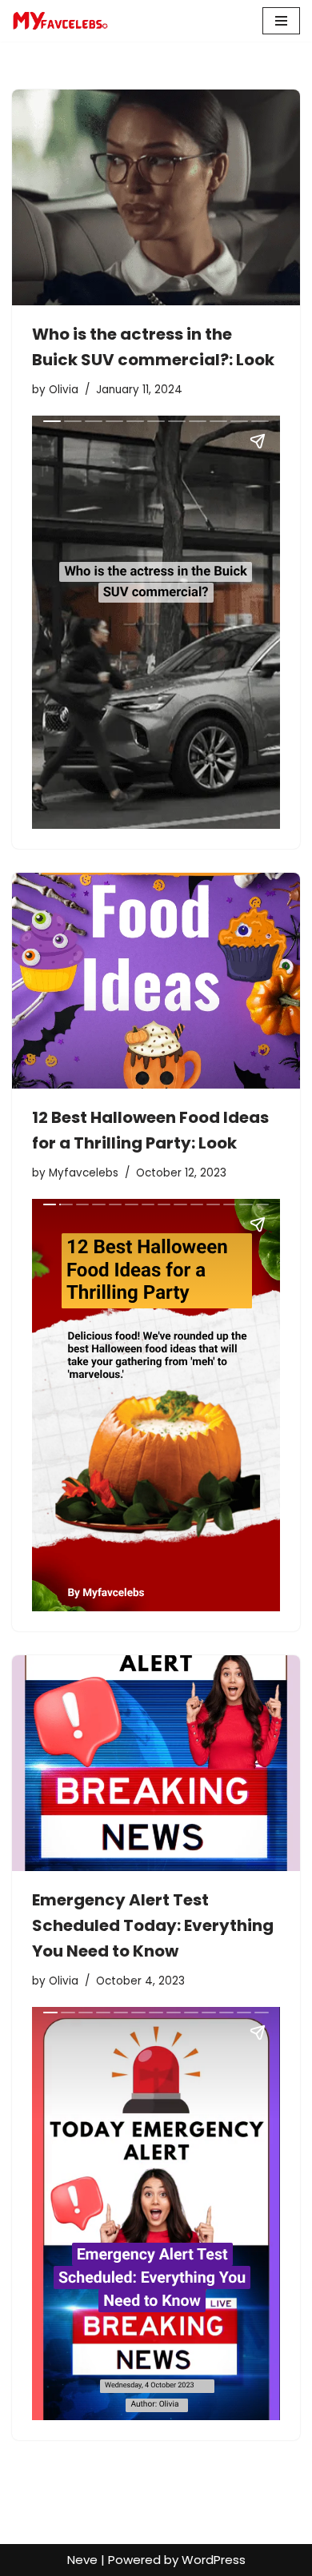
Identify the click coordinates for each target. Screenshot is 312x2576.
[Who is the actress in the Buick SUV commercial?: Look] (156, 197)
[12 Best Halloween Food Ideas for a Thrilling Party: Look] (156, 981)
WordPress (214, 2560)
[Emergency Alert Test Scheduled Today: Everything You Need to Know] (156, 1763)
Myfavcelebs (84, 1173)
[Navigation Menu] (281, 21)
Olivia (64, 390)
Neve (82, 2560)
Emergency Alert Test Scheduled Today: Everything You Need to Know (153, 1925)
